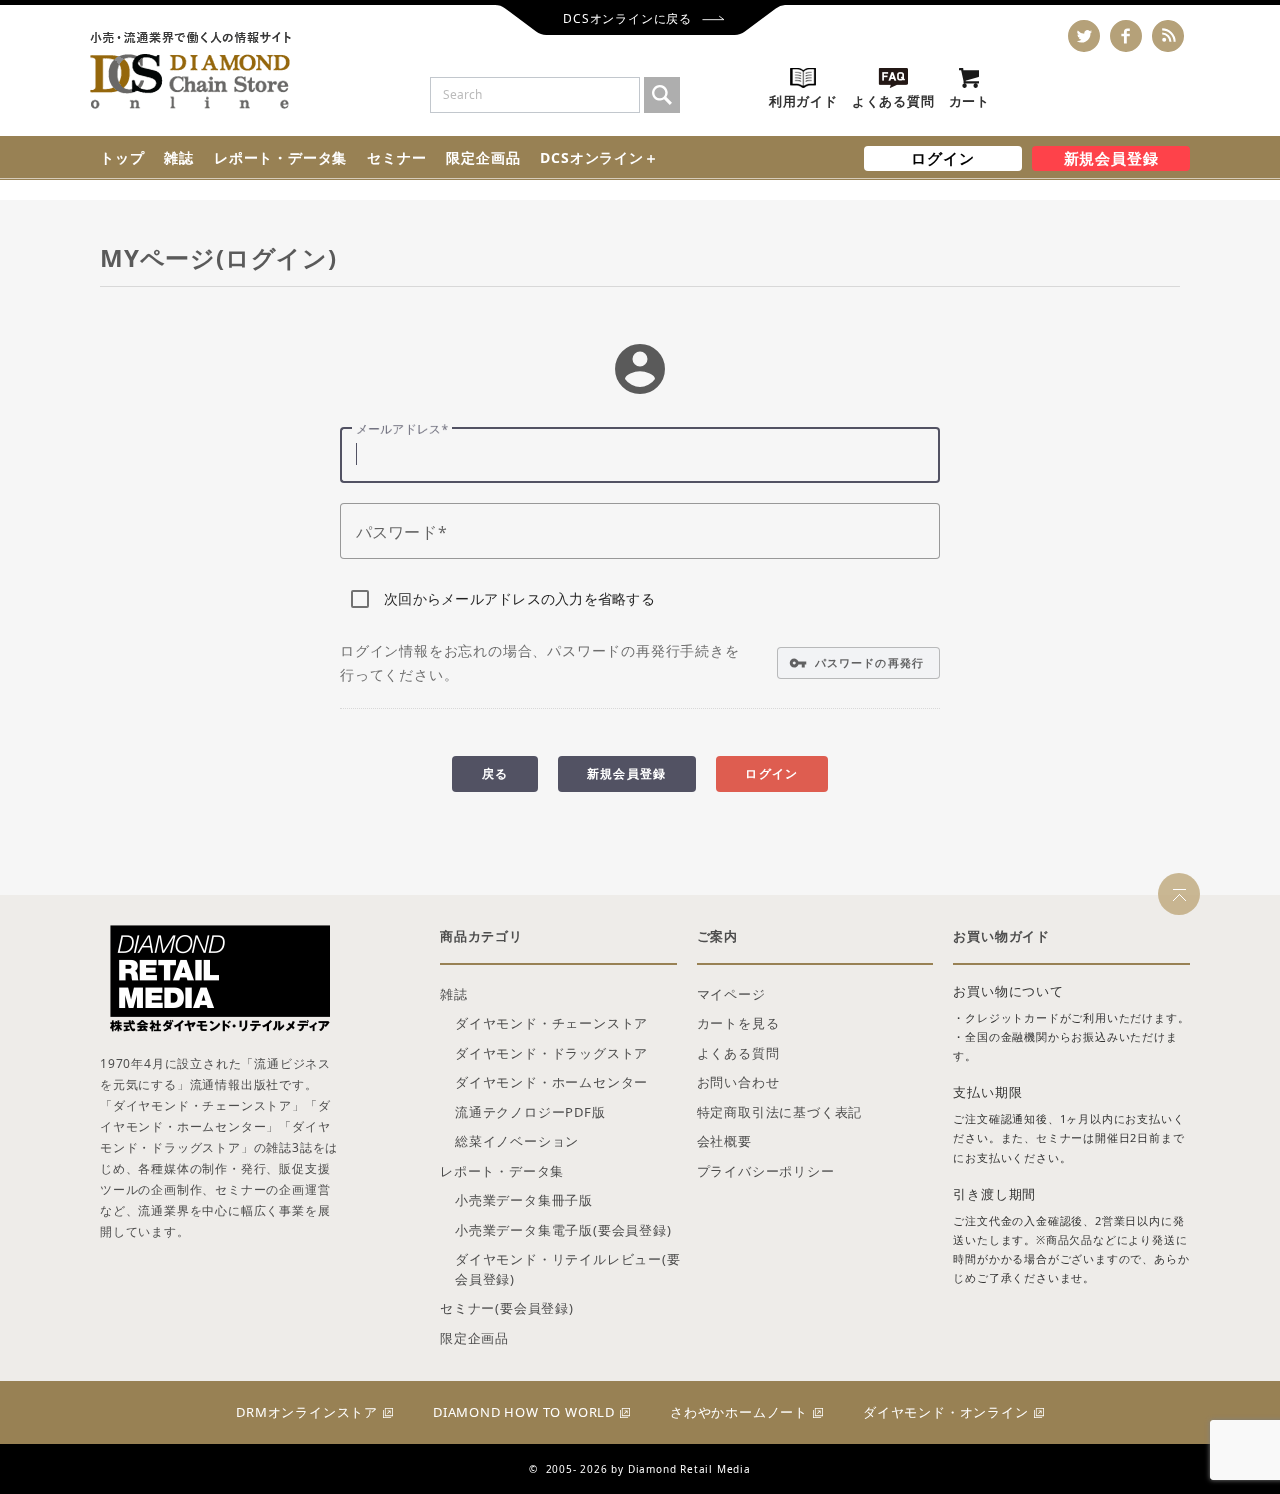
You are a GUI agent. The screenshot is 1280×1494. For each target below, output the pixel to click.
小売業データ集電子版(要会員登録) (563, 1230)
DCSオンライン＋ (599, 157)
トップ (122, 157)
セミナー (396, 157)
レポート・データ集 (280, 157)
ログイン (942, 158)
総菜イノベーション (517, 1141)
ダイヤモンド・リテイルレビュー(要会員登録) (568, 1269)
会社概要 (724, 1141)
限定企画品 (483, 157)
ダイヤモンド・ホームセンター (551, 1082)
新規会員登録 (1111, 158)
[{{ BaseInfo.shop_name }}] (190, 70)
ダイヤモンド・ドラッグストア (551, 1053)
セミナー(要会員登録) (507, 1308)
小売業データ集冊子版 (524, 1200)
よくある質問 (738, 1053)
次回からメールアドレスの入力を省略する (519, 598)
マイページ (731, 994)
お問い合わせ (738, 1082)
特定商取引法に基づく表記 (780, 1112)
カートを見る (738, 1023)
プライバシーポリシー (766, 1171)
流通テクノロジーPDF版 (530, 1112)
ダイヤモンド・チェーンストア (551, 1023)
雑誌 (179, 157)
